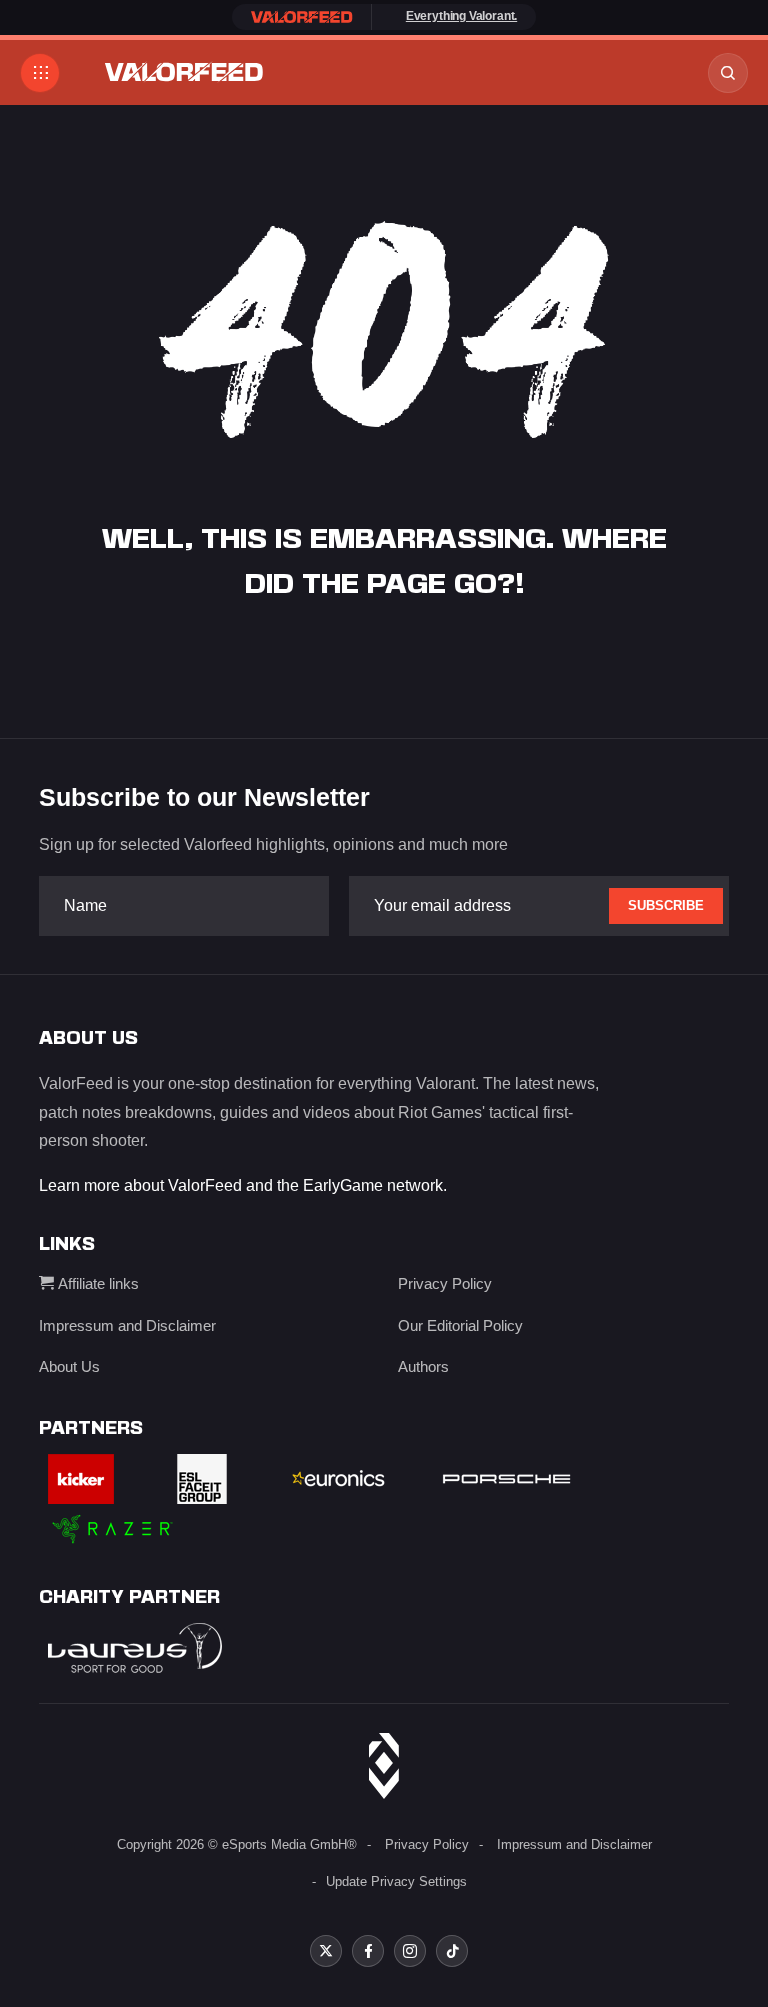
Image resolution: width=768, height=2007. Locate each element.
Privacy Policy (445, 1283)
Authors (423, 1366)
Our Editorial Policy (460, 1325)
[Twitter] (326, 1951)
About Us (69, 1366)
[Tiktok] (452, 1951)
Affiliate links (96, 1283)
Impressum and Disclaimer (127, 1325)
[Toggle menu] (40, 73)
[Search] (728, 73)
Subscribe (666, 905)
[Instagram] (410, 1951)
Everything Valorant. (461, 16)
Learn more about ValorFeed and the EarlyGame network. (243, 1185)
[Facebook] (368, 1951)
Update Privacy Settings (396, 1881)
